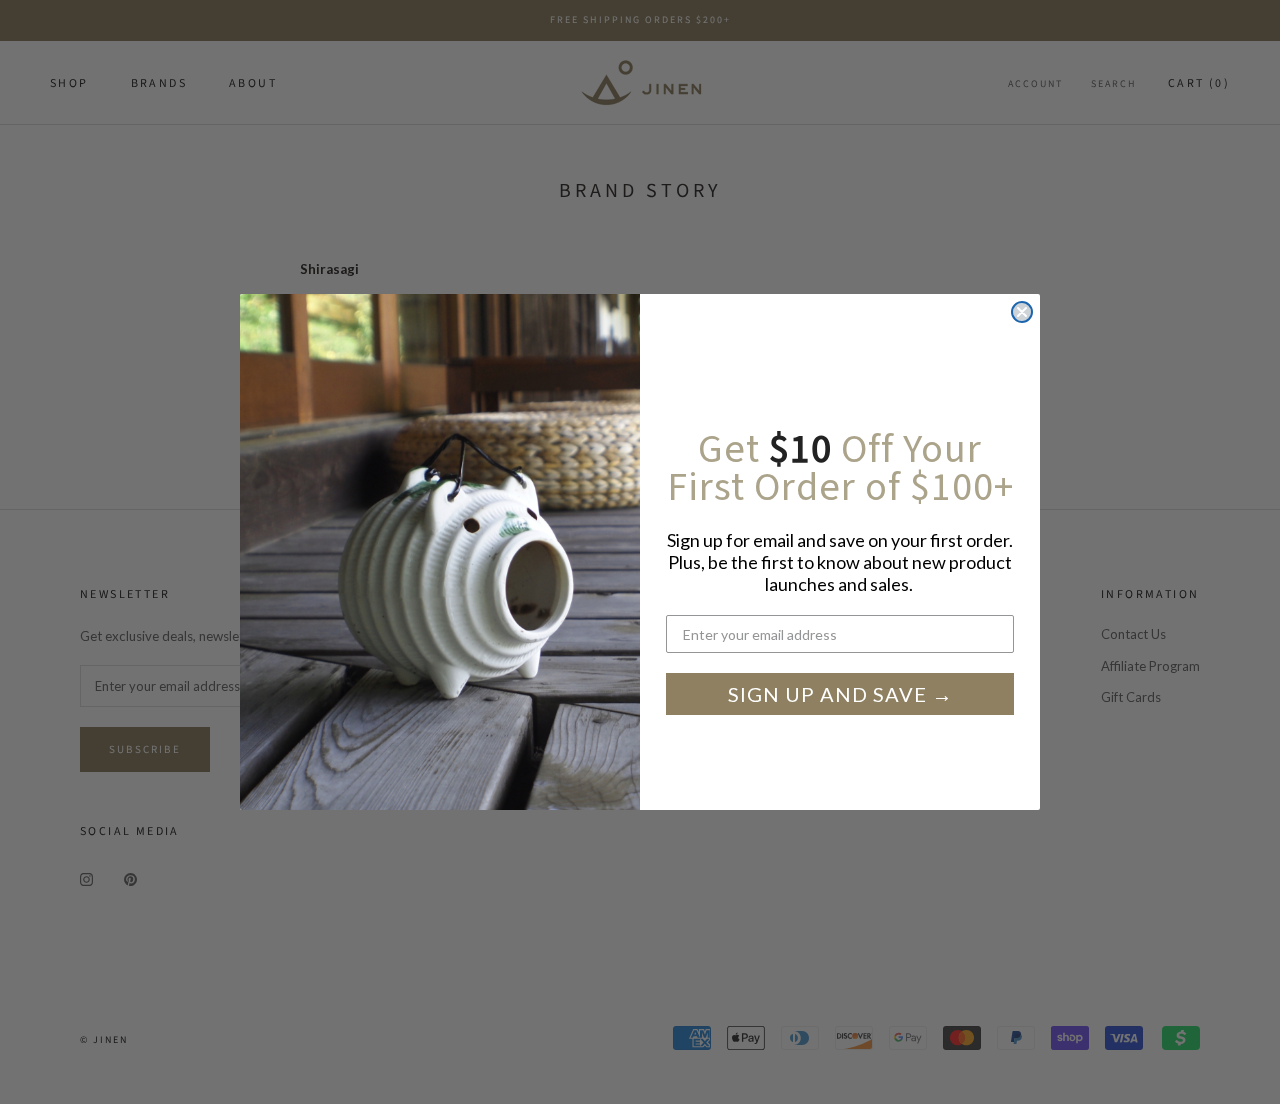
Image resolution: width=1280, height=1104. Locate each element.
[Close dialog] (1022, 312)
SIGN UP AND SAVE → (840, 694)
